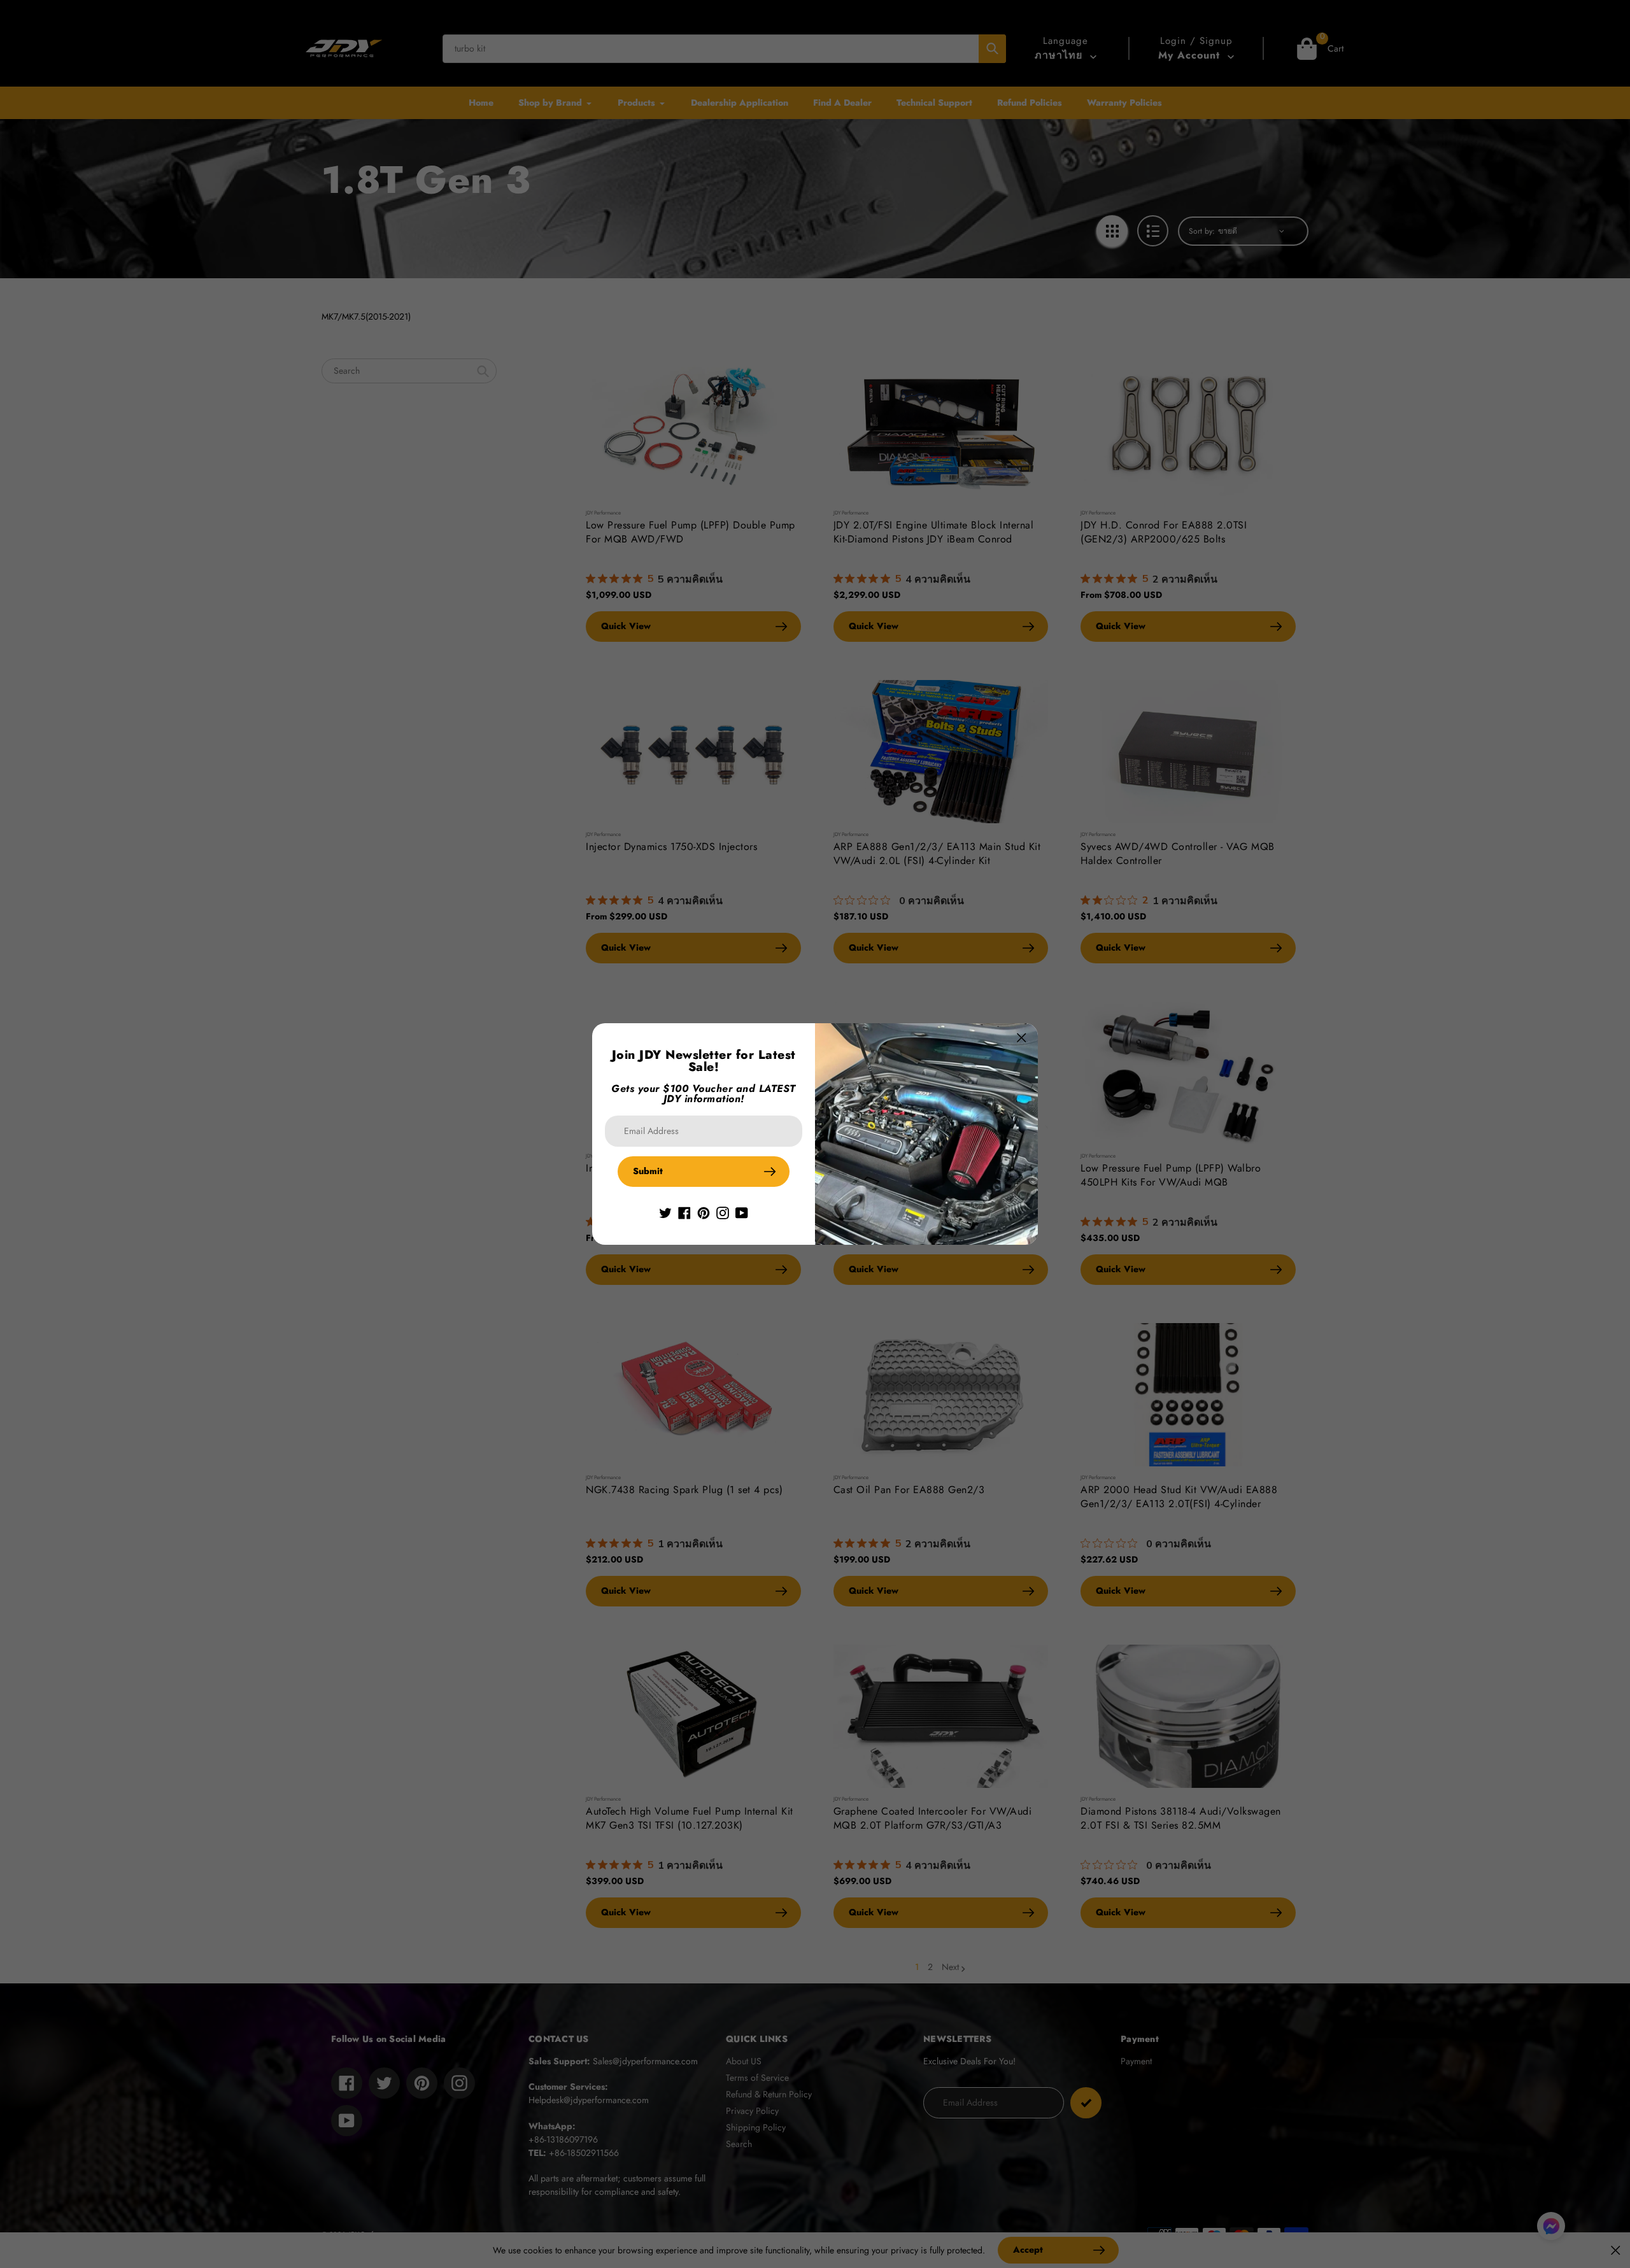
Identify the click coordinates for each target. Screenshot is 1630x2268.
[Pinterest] (704, 1212)
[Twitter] (665, 1212)
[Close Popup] (1022, 1038)
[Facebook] (684, 1212)
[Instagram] (723, 1212)
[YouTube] (742, 1212)
